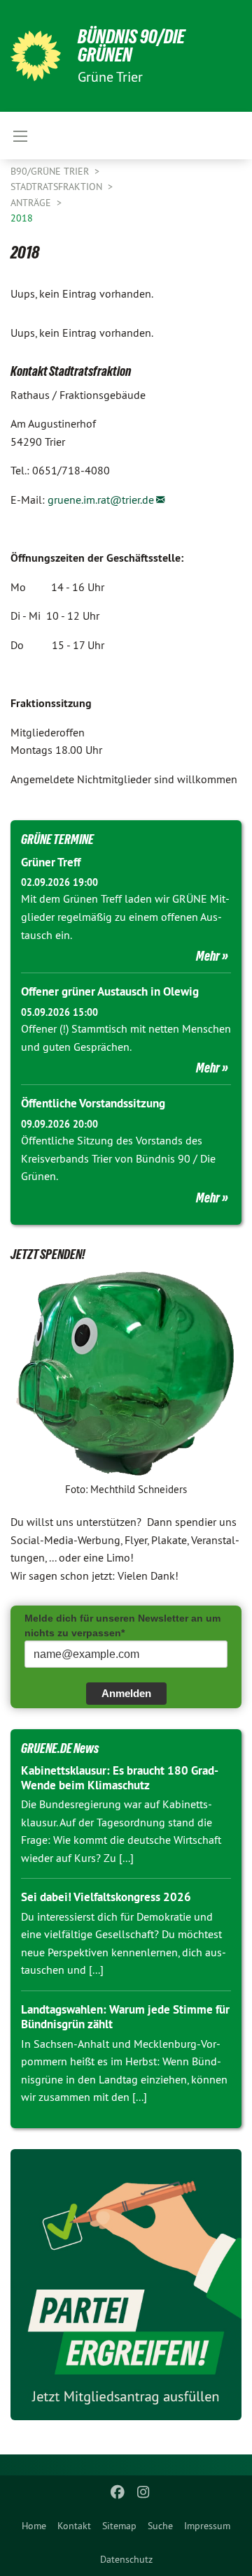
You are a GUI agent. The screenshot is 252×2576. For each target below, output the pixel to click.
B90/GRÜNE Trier (51, 171)
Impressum (207, 2526)
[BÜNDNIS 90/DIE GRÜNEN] (36, 56)
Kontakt (74, 2526)
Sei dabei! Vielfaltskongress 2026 (106, 1897)
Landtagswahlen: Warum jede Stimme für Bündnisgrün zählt (125, 2017)
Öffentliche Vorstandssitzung (93, 1103)
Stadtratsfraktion (58, 187)
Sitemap (119, 2526)
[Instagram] (143, 2492)
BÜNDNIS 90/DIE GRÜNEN (131, 46)
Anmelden (126, 1693)
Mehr (208, 956)
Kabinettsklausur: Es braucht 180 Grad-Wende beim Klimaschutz (120, 1778)
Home (34, 2526)
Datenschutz (126, 2559)
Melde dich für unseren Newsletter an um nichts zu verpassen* (122, 1625)
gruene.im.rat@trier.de (101, 500)
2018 (22, 218)
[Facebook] (118, 2492)
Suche (160, 2526)
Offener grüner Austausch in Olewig (110, 991)
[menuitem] (34, 2526)
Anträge (32, 203)
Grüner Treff (51, 862)
